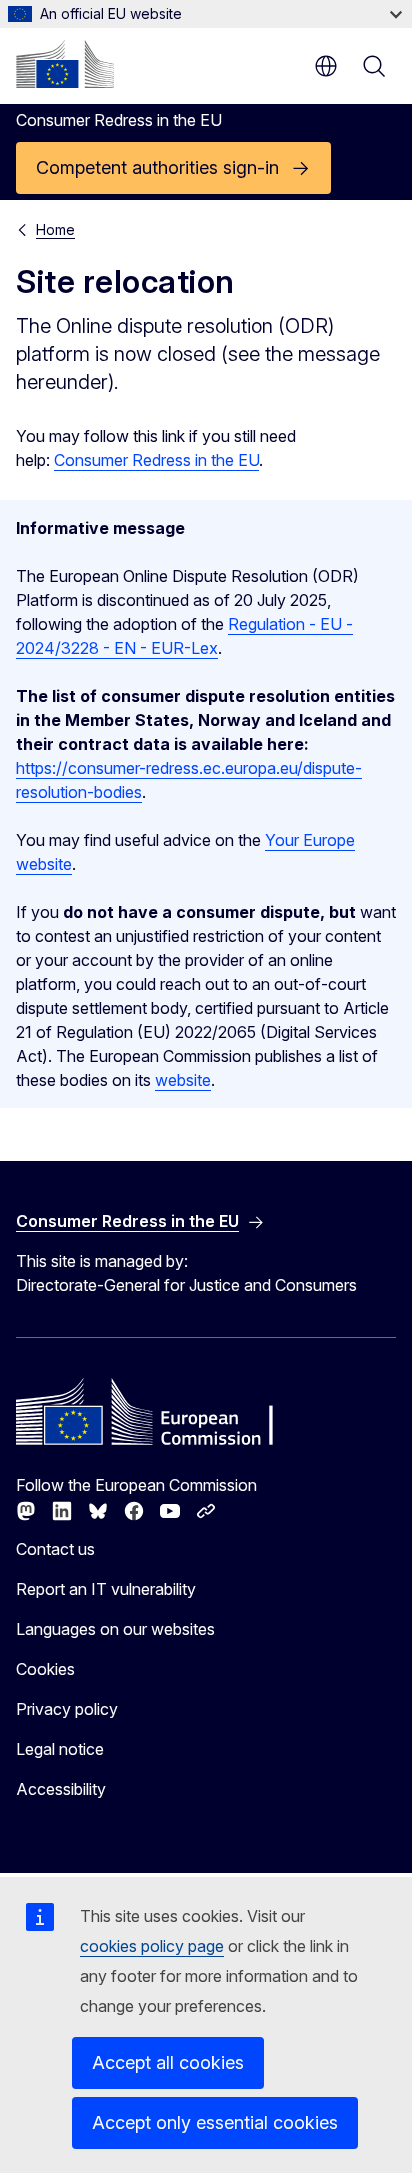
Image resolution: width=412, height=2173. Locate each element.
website (183, 1080)
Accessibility (61, 1789)
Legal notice (60, 1749)
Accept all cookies (168, 2062)
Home (55, 229)
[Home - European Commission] (65, 64)
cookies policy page (152, 1946)
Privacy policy (67, 1709)
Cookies (45, 1669)
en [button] (326, 66)
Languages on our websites (115, 1629)
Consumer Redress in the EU (156, 460)
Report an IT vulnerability (106, 1589)
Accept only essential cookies (215, 2122)
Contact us (55, 1549)
